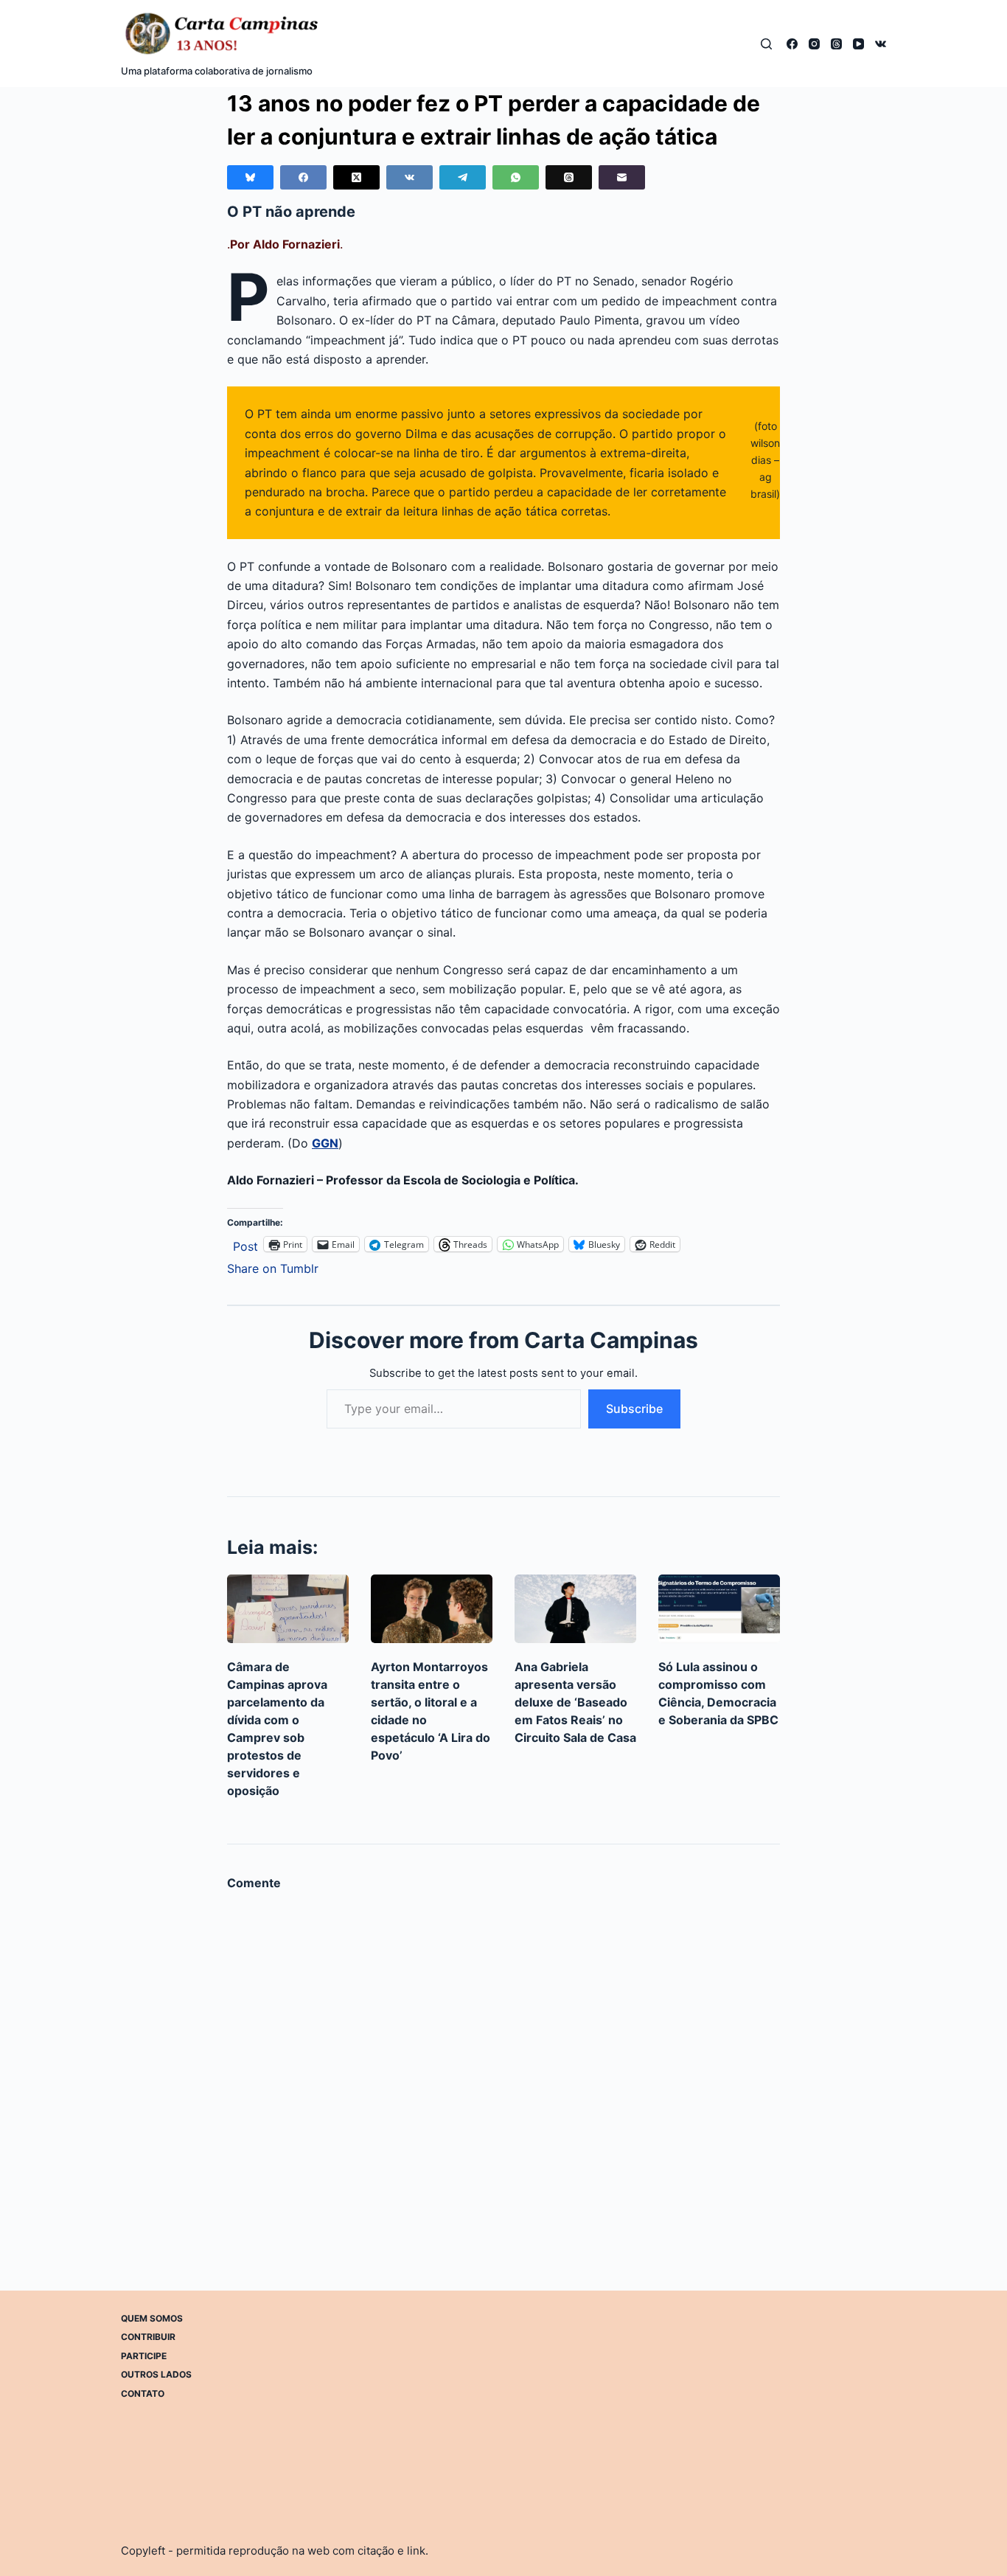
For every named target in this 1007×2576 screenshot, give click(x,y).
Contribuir (148, 2337)
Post (245, 1244)
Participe (144, 2356)
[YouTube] (858, 44)
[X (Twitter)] (356, 177)
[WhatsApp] (516, 177)
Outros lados (156, 2374)
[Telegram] (463, 177)
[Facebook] (792, 44)
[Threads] (836, 44)
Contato (143, 2393)
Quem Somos (152, 2318)
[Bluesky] (250, 177)
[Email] (622, 177)
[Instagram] (814, 44)
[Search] (766, 44)
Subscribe (634, 1409)
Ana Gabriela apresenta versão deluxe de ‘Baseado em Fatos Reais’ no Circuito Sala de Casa (575, 1702)
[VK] (881, 44)
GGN (325, 1143)
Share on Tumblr (273, 1267)
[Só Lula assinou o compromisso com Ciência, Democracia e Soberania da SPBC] (719, 1609)
